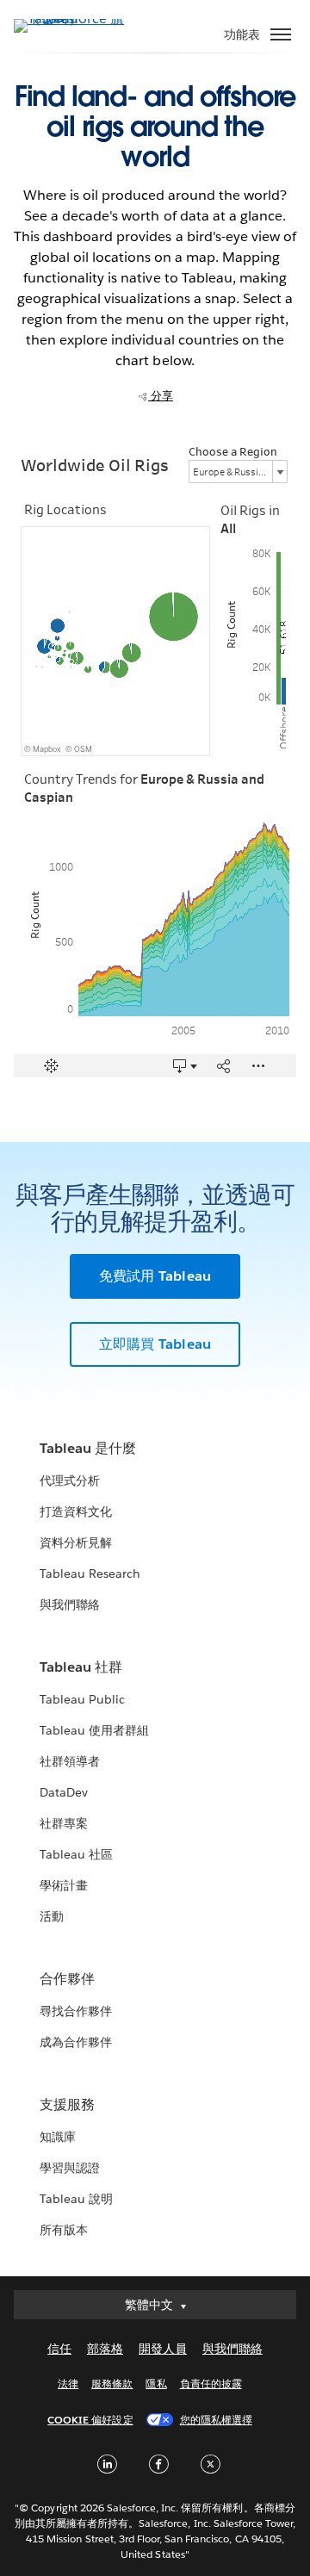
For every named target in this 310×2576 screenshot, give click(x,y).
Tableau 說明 (76, 2199)
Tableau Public (82, 1699)
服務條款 (112, 2384)
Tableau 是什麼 (88, 1448)
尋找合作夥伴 (76, 2011)
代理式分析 (70, 1480)
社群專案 (64, 1823)
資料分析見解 (76, 1542)
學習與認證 (70, 2168)
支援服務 (67, 2104)
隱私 (156, 2384)
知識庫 (58, 2137)
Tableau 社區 (76, 1854)
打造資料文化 (76, 1511)
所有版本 (64, 2230)
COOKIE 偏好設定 (90, 2420)
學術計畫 (64, 1885)
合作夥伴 (67, 1979)
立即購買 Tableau (155, 1344)
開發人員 (163, 2349)
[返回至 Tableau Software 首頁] (74, 19)
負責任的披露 (211, 2384)
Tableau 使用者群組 (94, 1730)
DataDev (64, 1792)
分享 (161, 396)
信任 (59, 2349)
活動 (52, 1916)
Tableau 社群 (81, 1667)
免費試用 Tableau (155, 1276)
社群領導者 (70, 1761)
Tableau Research (90, 1574)
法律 (68, 2384)
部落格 (105, 2349)
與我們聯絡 (70, 1605)
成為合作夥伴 (76, 2042)
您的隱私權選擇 (216, 2420)
